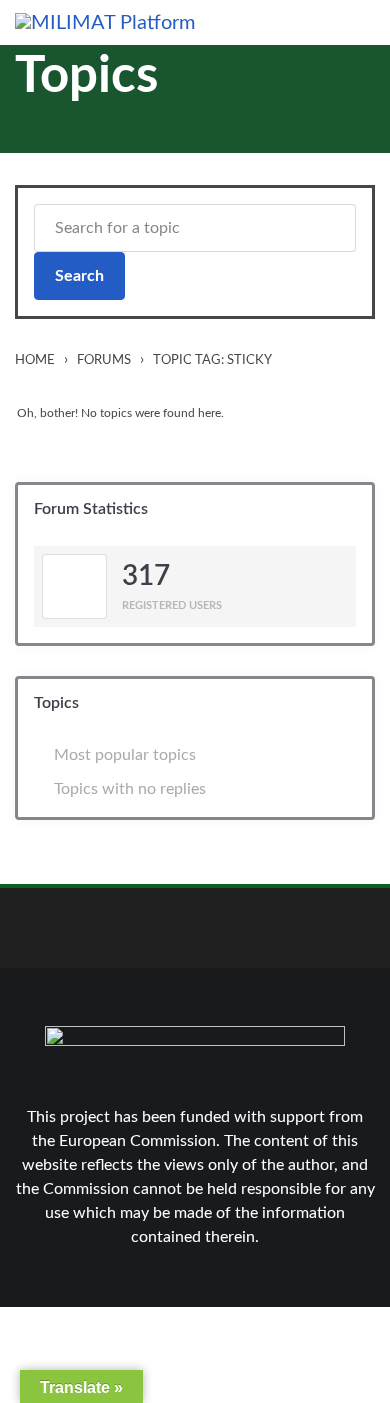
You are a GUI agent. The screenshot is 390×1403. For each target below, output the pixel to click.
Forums (104, 360)
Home (35, 360)
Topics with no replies (130, 789)
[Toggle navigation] (362, 22)
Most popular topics (125, 755)
